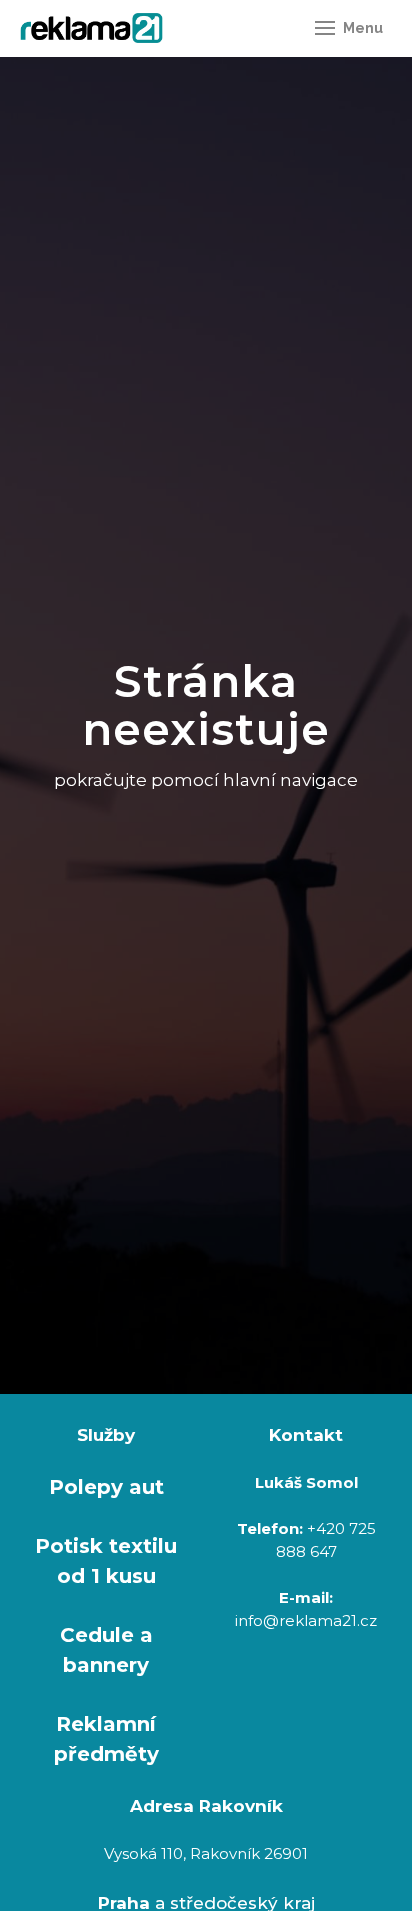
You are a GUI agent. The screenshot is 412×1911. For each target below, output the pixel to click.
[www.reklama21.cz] (91, 28)
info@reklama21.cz (306, 1620)
